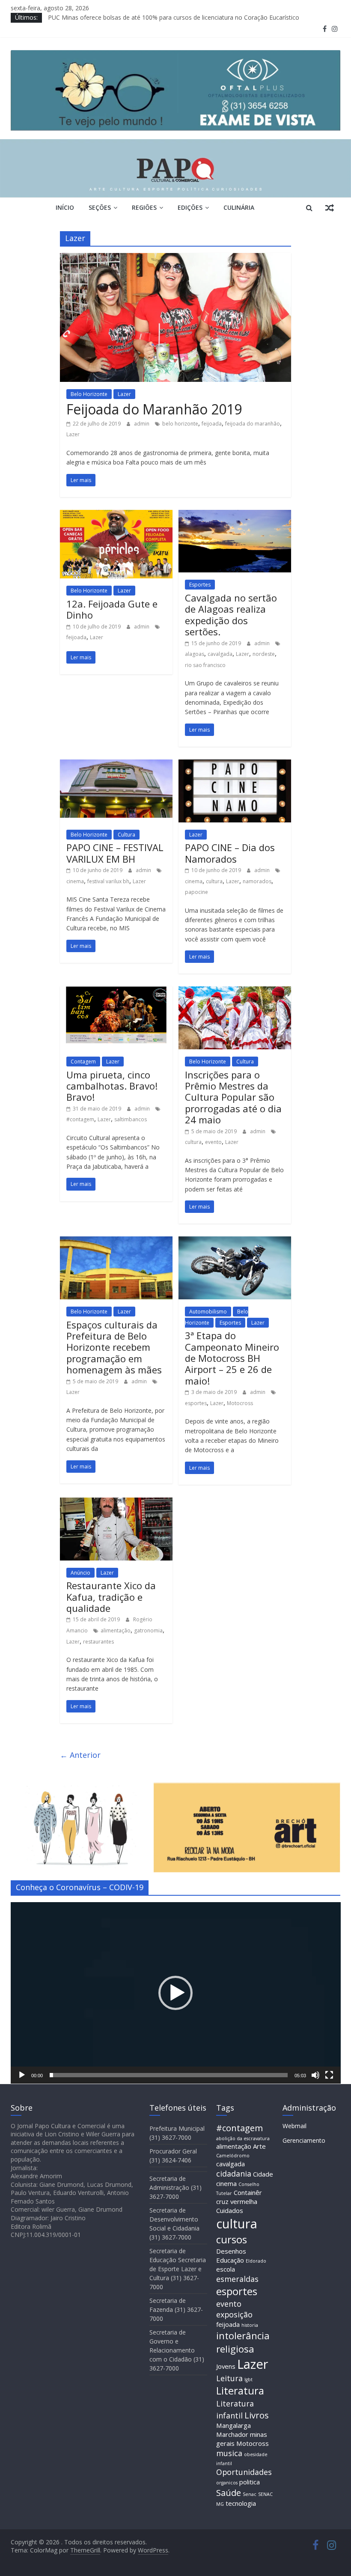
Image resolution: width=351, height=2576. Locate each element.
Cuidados (230, 2210)
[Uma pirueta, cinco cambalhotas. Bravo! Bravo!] (116, 992)
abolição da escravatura (243, 2138)
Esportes (200, 585)
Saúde (229, 2493)
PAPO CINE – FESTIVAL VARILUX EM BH (115, 853)
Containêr (248, 2192)
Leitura (229, 2378)
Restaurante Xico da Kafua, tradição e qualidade (111, 1597)
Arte (259, 2146)
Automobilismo (208, 1312)
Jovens (226, 2366)
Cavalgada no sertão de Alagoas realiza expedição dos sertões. (231, 615)
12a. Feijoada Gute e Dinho (112, 609)
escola (226, 2269)
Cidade (263, 2174)
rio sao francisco (205, 665)
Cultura (126, 835)
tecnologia (241, 2503)
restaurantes (98, 1642)
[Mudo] (315, 2075)
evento (213, 1142)
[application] (176, 1993)
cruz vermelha (237, 2201)
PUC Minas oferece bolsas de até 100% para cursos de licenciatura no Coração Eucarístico (174, 17)
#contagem (80, 1119)
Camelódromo (233, 2156)
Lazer (124, 394)
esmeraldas (237, 2279)
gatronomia (148, 1630)
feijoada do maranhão (253, 424)
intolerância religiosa (243, 2342)
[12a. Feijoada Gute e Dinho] (116, 515)
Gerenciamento (304, 2140)
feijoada (212, 424)
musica (229, 2453)
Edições (190, 207)
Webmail (294, 2126)
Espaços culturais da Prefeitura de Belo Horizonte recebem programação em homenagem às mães (114, 1347)
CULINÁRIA (239, 207)
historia (250, 2325)
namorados (257, 881)
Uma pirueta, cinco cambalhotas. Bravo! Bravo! (112, 1086)
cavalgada (220, 654)
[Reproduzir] (22, 2075)
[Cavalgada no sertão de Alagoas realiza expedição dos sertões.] (235, 515)
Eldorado (256, 2261)
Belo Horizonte (89, 394)
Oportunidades (244, 2472)
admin (142, 424)
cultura (214, 881)
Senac (250, 2494)
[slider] (169, 2075)
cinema (75, 881)
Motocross (240, 1403)
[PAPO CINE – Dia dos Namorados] (235, 765)
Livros (257, 2415)
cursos (232, 2239)
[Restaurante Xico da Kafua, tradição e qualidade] (116, 1503)
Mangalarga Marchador (234, 2430)
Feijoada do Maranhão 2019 (154, 409)
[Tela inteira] (329, 2075)
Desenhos (231, 2251)
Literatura (240, 2391)
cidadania (234, 2174)
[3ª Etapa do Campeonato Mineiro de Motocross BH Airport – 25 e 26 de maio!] (235, 1242)
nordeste (264, 654)
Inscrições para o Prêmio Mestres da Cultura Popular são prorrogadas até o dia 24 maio (233, 1097)
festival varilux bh (108, 881)
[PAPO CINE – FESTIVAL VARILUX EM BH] (116, 765)
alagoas (195, 654)
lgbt (248, 2379)
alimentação (116, 1630)
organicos (227, 2483)
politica (250, 2482)
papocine (196, 892)
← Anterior (80, 1755)
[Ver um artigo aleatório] (330, 208)
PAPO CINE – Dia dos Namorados (230, 853)
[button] (175, 1993)
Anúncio (80, 1573)
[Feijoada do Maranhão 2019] (176, 258)
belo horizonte (180, 424)
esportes (196, 1403)
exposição (234, 2314)
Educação (230, 2260)
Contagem (83, 1062)
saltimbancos (131, 1119)
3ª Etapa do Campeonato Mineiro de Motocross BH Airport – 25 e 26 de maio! (232, 1358)
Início (65, 207)
